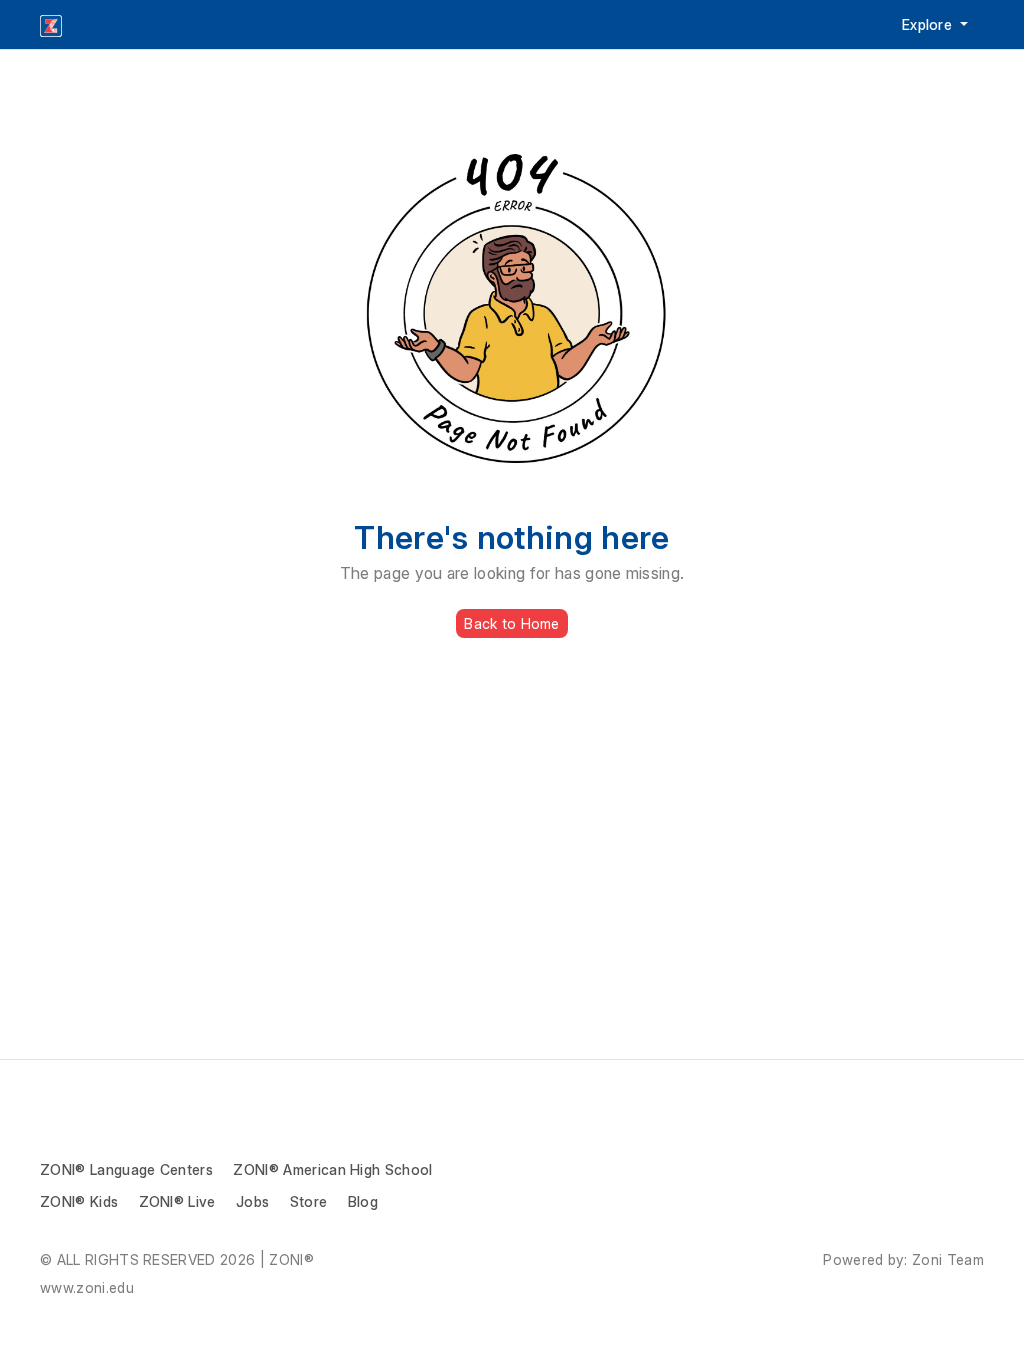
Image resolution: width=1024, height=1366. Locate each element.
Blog (363, 1201)
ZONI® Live (177, 1201)
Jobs (252, 1201)
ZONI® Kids (79, 1201)
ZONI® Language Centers (126, 1169)
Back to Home (511, 623)
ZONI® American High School (332, 1169)
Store (309, 1201)
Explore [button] (929, 24)
